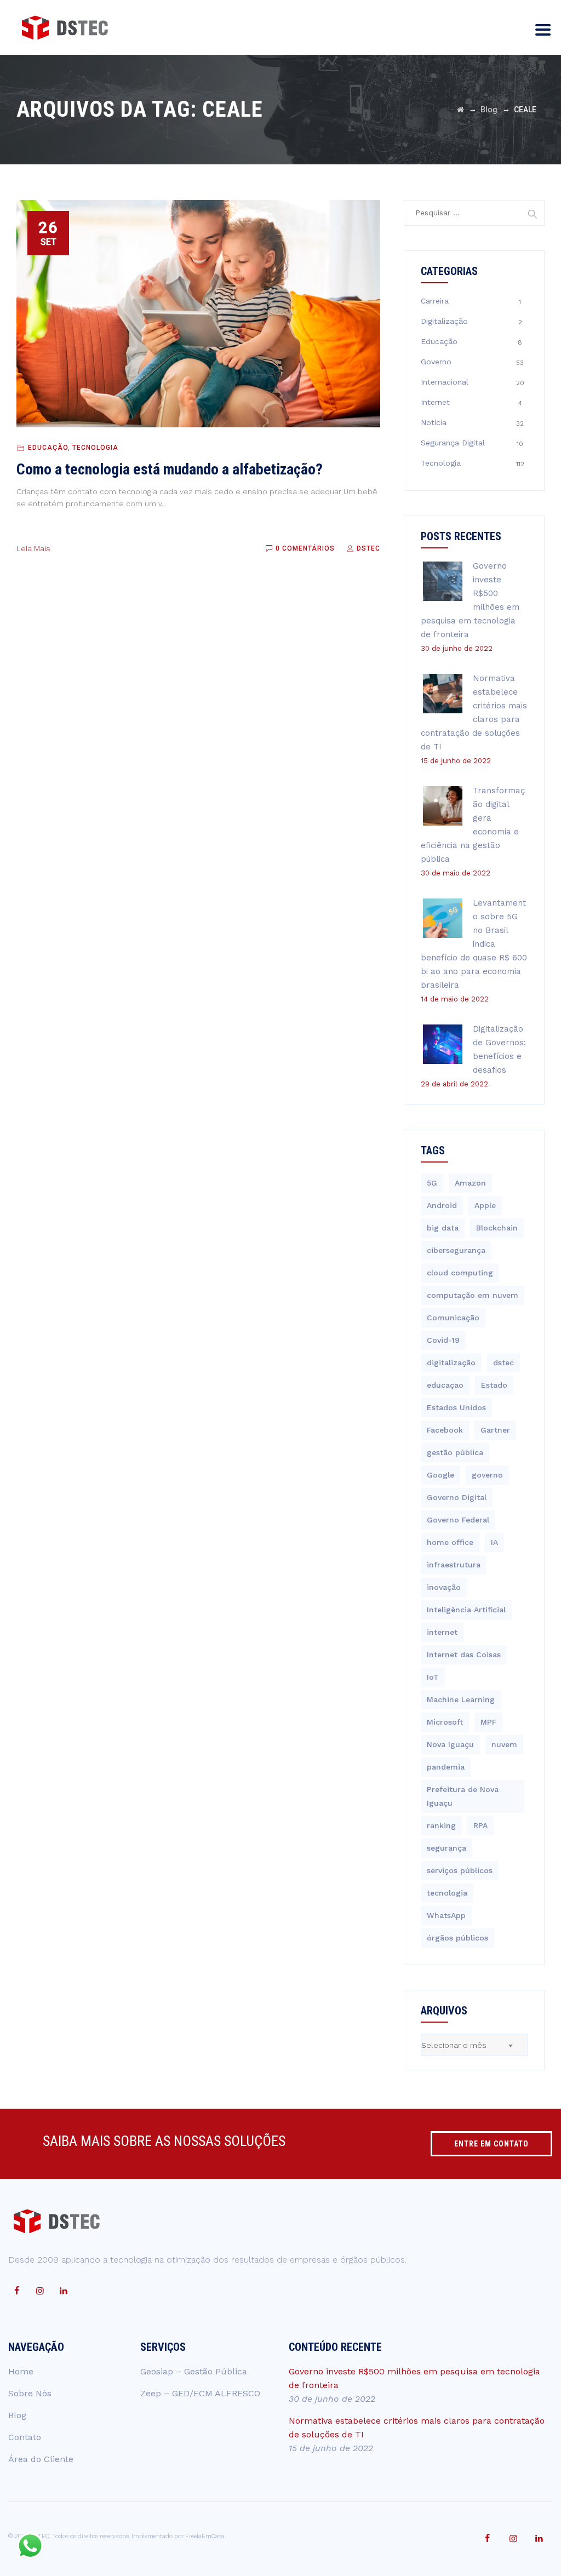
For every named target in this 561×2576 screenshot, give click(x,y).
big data (443, 1228)
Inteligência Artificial (466, 1610)
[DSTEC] (65, 27)
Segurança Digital (453, 443)
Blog (17, 2415)
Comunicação (453, 1318)
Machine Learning (461, 1699)
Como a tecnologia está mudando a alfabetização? (170, 469)
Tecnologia (95, 448)
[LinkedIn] (64, 2291)
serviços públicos (460, 1870)
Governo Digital (457, 1497)
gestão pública (455, 1452)
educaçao (445, 1385)
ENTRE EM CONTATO (491, 2144)
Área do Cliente (41, 2459)
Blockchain (497, 1228)
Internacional (445, 382)
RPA (480, 1825)
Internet (435, 402)
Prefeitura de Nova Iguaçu (463, 1796)
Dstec (367, 548)
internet (442, 1632)
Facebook (445, 1430)
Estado (494, 1385)
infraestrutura (454, 1565)
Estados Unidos (456, 1407)
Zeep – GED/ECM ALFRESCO (200, 2393)
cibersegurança (456, 1250)
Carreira (435, 301)
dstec (503, 1363)
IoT (433, 1677)
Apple (485, 1205)
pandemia (446, 1767)
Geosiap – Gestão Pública (194, 2371)
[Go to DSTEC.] (460, 110)
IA (494, 1542)
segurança (446, 1848)
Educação (48, 448)
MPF (488, 1722)
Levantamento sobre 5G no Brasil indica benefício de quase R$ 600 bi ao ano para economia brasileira (474, 944)
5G (432, 1183)
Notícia (434, 422)
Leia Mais (33, 548)
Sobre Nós (30, 2393)
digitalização (451, 1363)
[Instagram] (40, 2291)
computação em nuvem (473, 1295)
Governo (436, 362)
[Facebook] (16, 2291)
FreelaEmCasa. (205, 2536)
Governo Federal (458, 1520)
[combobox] (474, 2045)
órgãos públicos (457, 1938)
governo (487, 1475)
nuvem (504, 1744)
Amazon (470, 1183)
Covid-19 (443, 1340)
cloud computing (460, 1273)
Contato (25, 2437)
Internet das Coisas (464, 1655)
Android (442, 1205)
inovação (444, 1587)
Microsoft (445, 1722)
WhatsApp (446, 1915)
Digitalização (444, 321)
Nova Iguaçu (450, 1744)
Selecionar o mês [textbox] (454, 2045)
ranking (441, 1825)
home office (450, 1542)
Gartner (495, 1430)
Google (440, 1475)
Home (21, 2371)
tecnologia (447, 1893)
